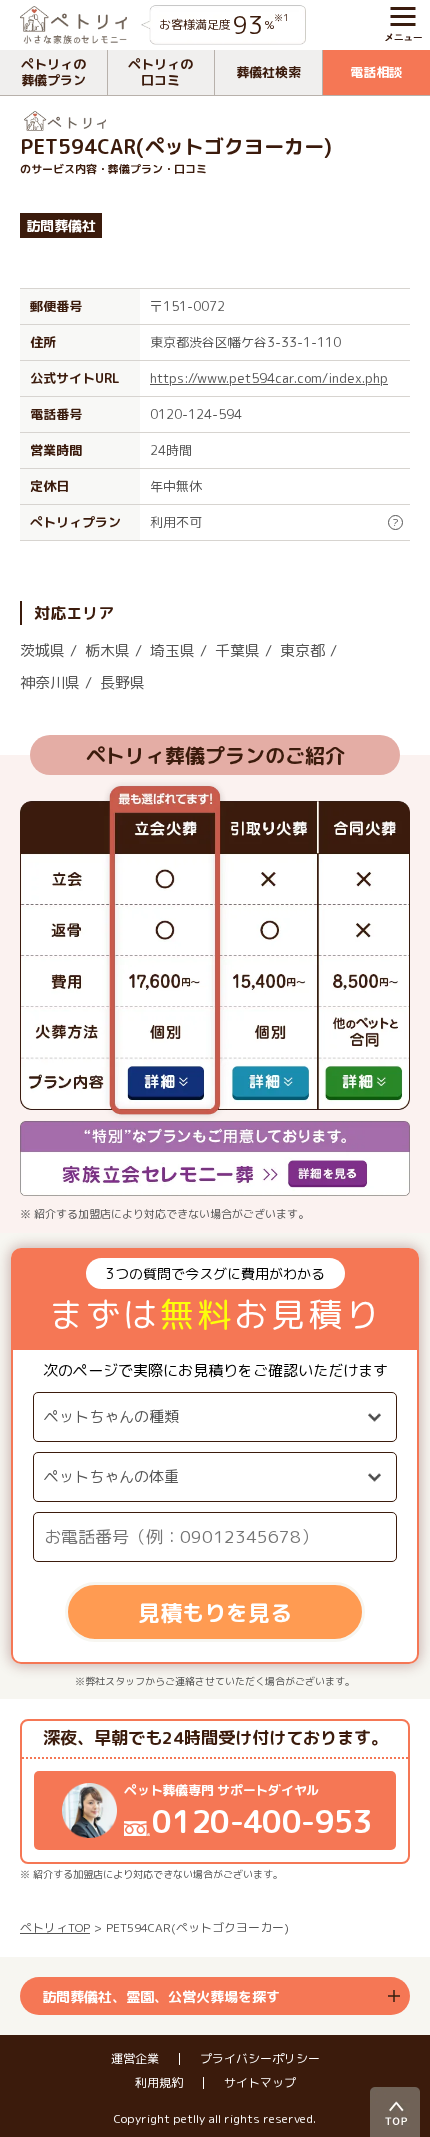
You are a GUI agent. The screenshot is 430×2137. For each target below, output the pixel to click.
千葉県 (237, 650)
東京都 (302, 650)
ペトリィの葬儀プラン (53, 72)
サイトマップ (260, 2083)
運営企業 (135, 2059)
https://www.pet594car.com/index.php (269, 378)
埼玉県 (172, 650)
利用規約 (159, 2083)
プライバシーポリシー (260, 2059)
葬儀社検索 (268, 72)
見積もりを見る (215, 1612)
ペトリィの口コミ (160, 72)
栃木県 (107, 650)
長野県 (122, 682)
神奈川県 (50, 682)
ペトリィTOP (55, 1927)
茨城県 (42, 650)
